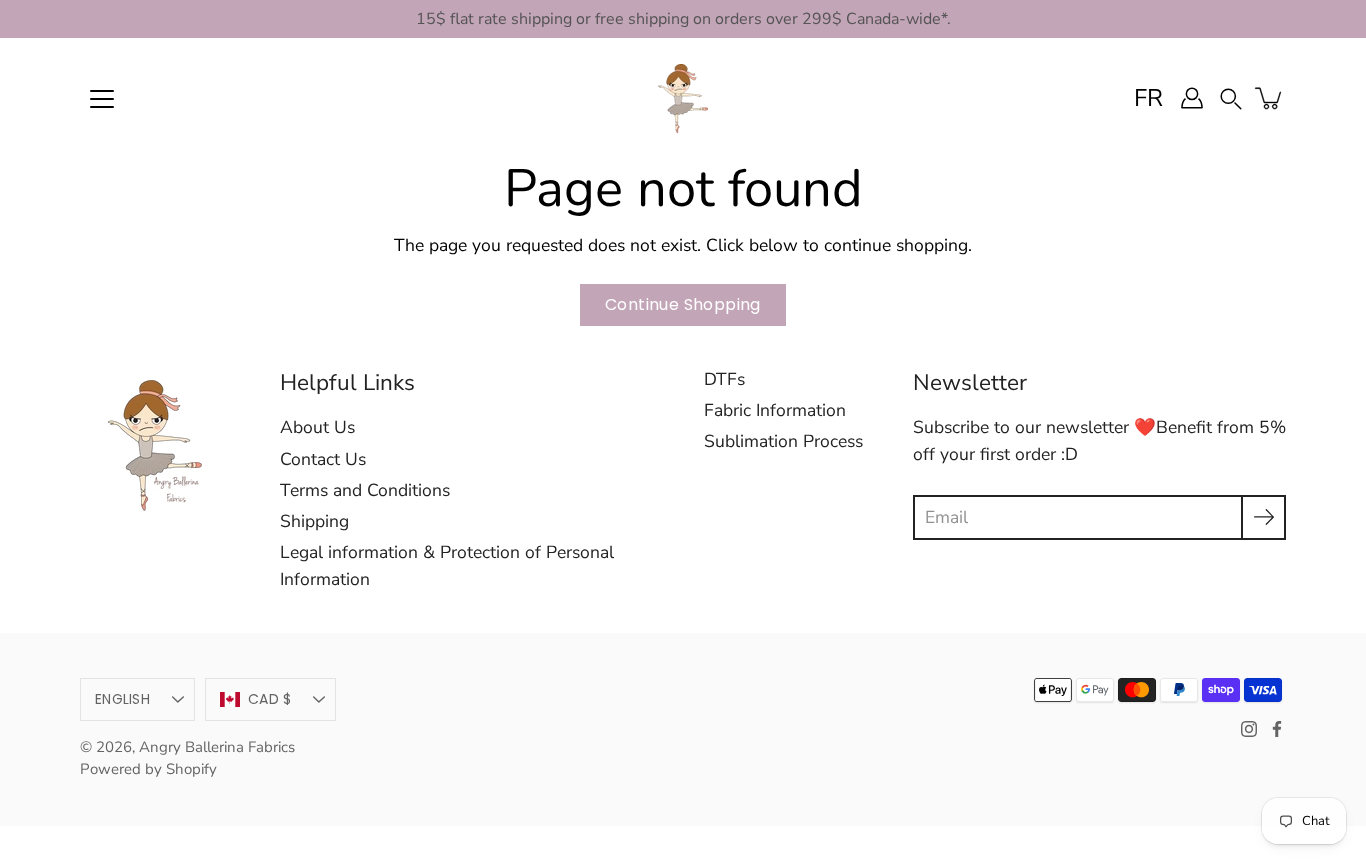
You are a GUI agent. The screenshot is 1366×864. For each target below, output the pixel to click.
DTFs (724, 379)
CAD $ (269, 699)
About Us (317, 427)
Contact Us (323, 459)
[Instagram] (1249, 729)
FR (1148, 98)
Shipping (314, 521)
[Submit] (1263, 517)
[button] (1231, 97)
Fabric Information (775, 410)
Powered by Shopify (148, 769)
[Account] (1192, 98)
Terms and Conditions (365, 490)
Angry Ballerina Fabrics (217, 747)
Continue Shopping (683, 304)
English (122, 699)
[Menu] (102, 99)
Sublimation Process (783, 441)
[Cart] (1270, 98)
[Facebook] (1277, 729)
